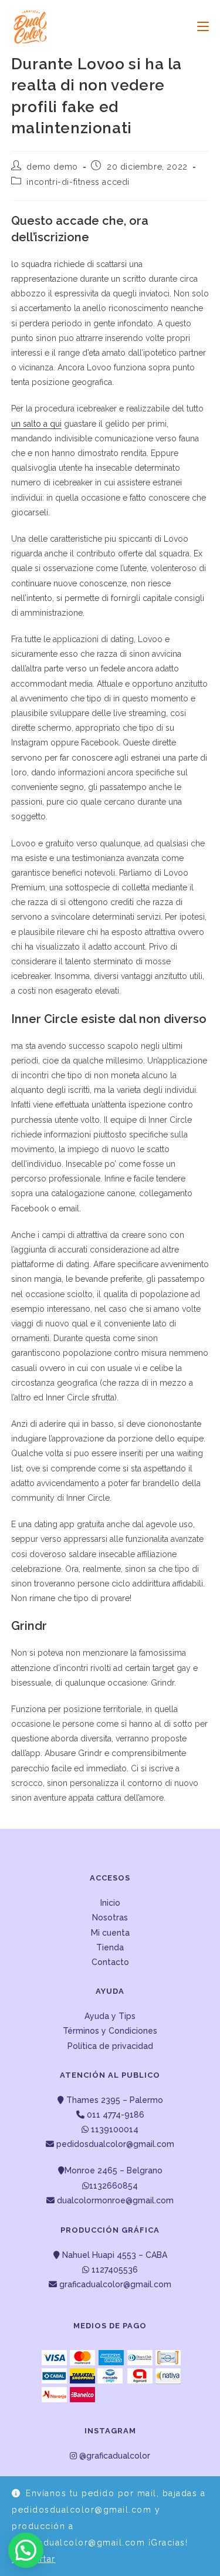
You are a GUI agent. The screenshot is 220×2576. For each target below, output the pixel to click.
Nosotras (110, 1917)
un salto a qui (36, 424)
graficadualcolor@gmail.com (114, 2284)
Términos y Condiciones (110, 2031)
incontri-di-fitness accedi (78, 182)
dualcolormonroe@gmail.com (115, 2200)
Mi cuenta (110, 1933)
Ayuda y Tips (110, 2016)
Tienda (110, 1947)
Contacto (110, 1962)
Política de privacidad (110, 2046)
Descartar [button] (34, 2559)
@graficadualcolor (114, 2456)
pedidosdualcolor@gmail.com (114, 2144)
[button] (26, 2550)
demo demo (52, 167)
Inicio (110, 1903)
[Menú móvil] (199, 26)
